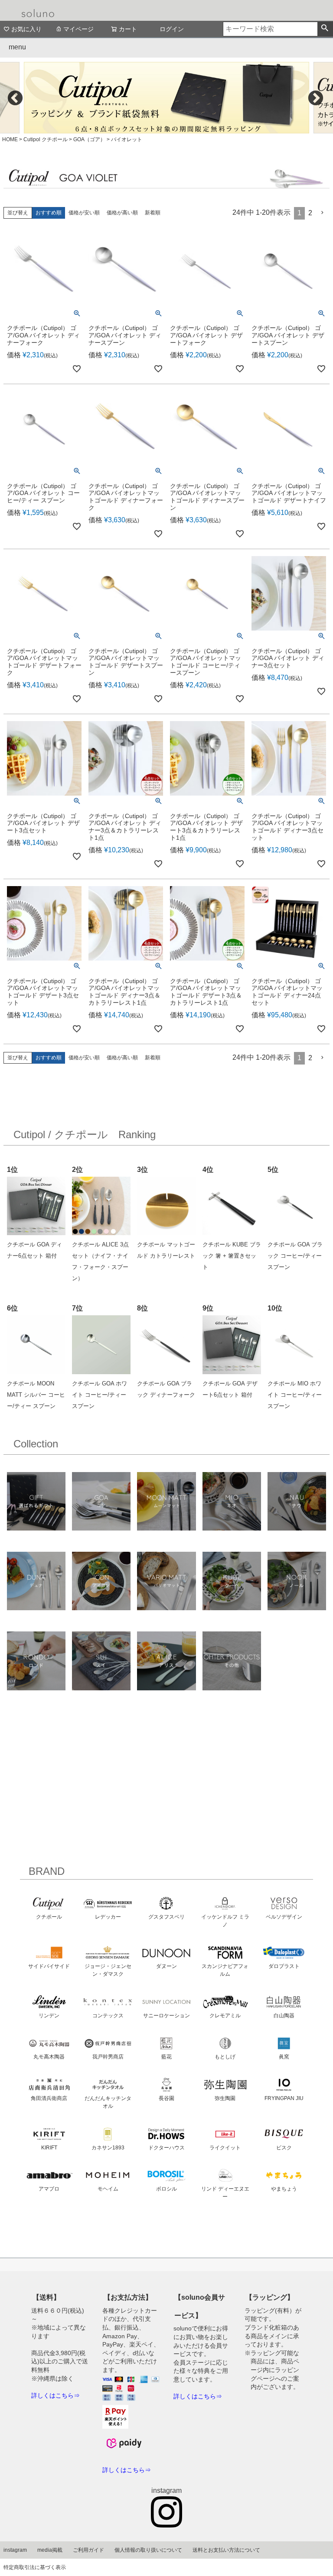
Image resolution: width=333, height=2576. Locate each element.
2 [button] (310, 213)
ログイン (172, 29)
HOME (10, 139)
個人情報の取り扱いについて (148, 2550)
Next (316, 98)
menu (17, 47)
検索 (325, 29)
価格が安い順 (84, 213)
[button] (323, 213)
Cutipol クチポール (46, 139)
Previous (15, 98)
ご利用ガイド (88, 2550)
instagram (15, 2550)
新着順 (153, 213)
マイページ (78, 29)
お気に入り (26, 29)
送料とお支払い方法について (226, 2550)
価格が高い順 (122, 213)
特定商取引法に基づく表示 (35, 2567)
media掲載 (50, 2550)
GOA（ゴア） (89, 139)
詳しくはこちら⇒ (55, 2395)
